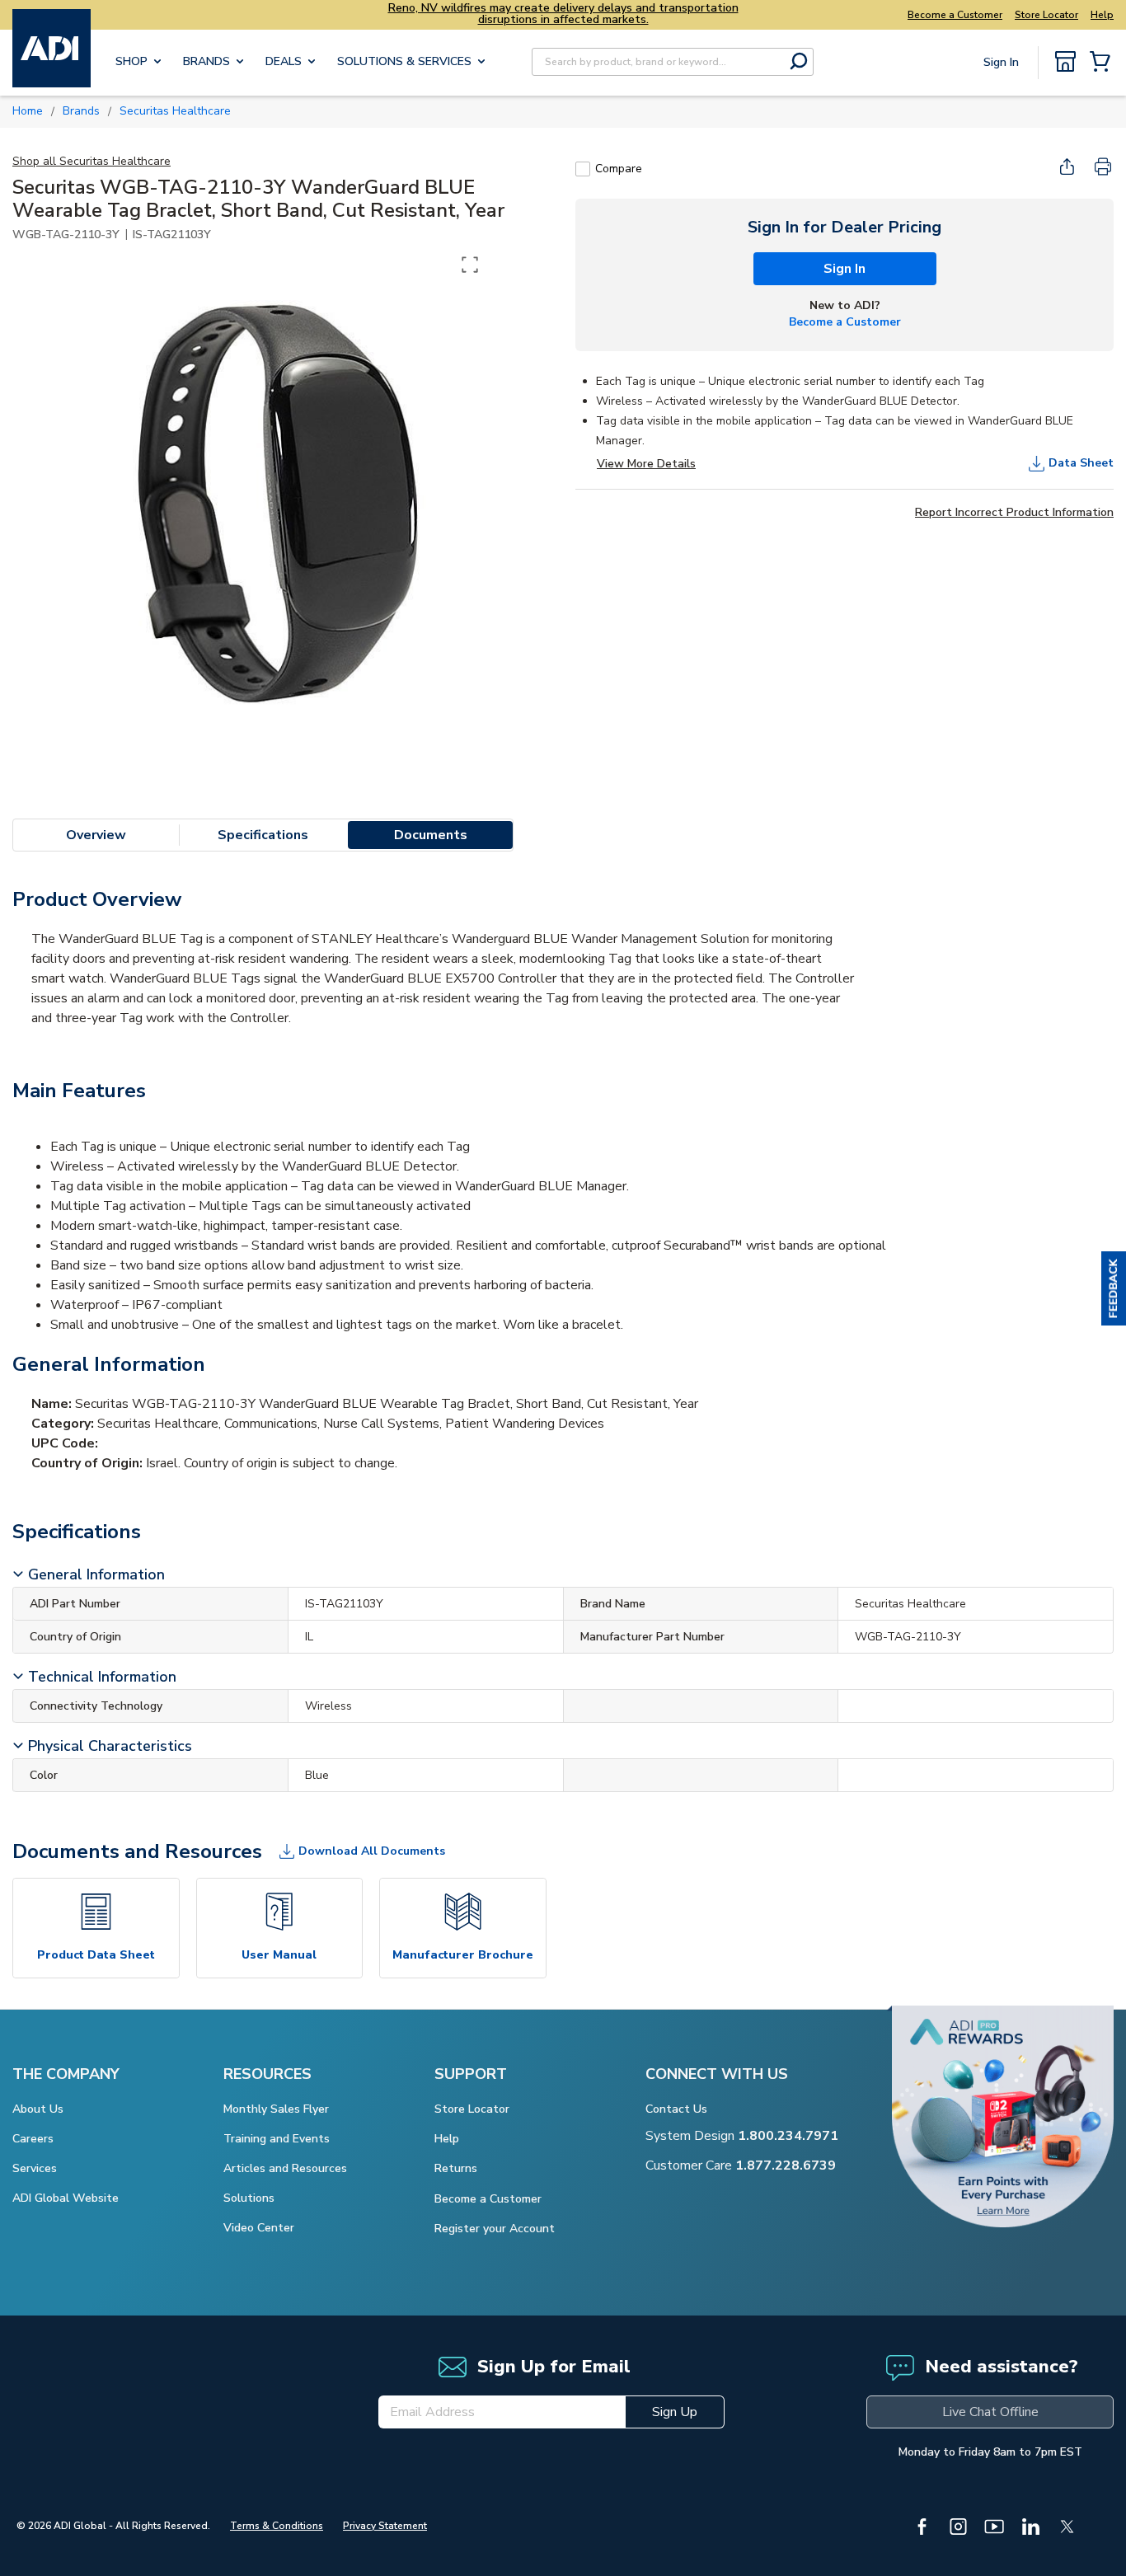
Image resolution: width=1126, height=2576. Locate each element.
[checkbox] (583, 169)
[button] (1114, 1288)
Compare (619, 169)
